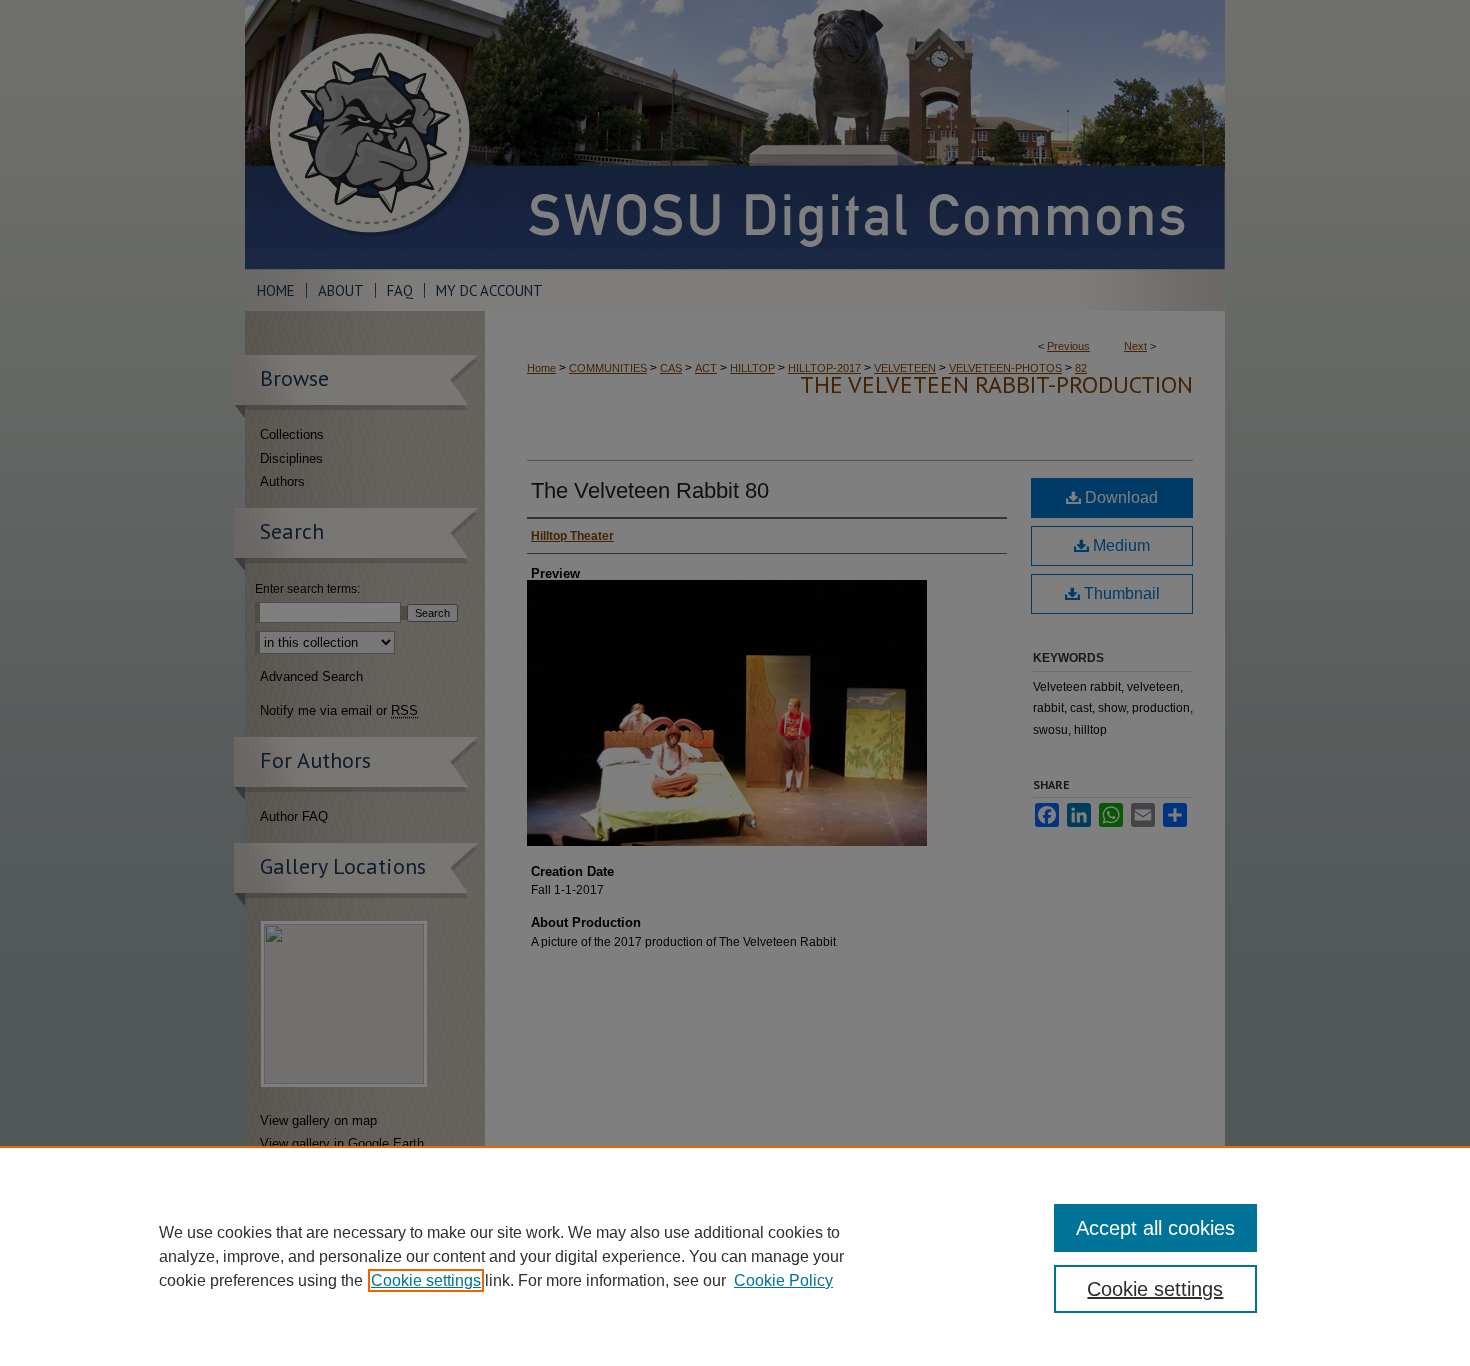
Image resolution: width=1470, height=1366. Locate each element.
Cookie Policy (783, 1280)
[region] (735, 1256)
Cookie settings (426, 1280)
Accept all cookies (1155, 1228)
